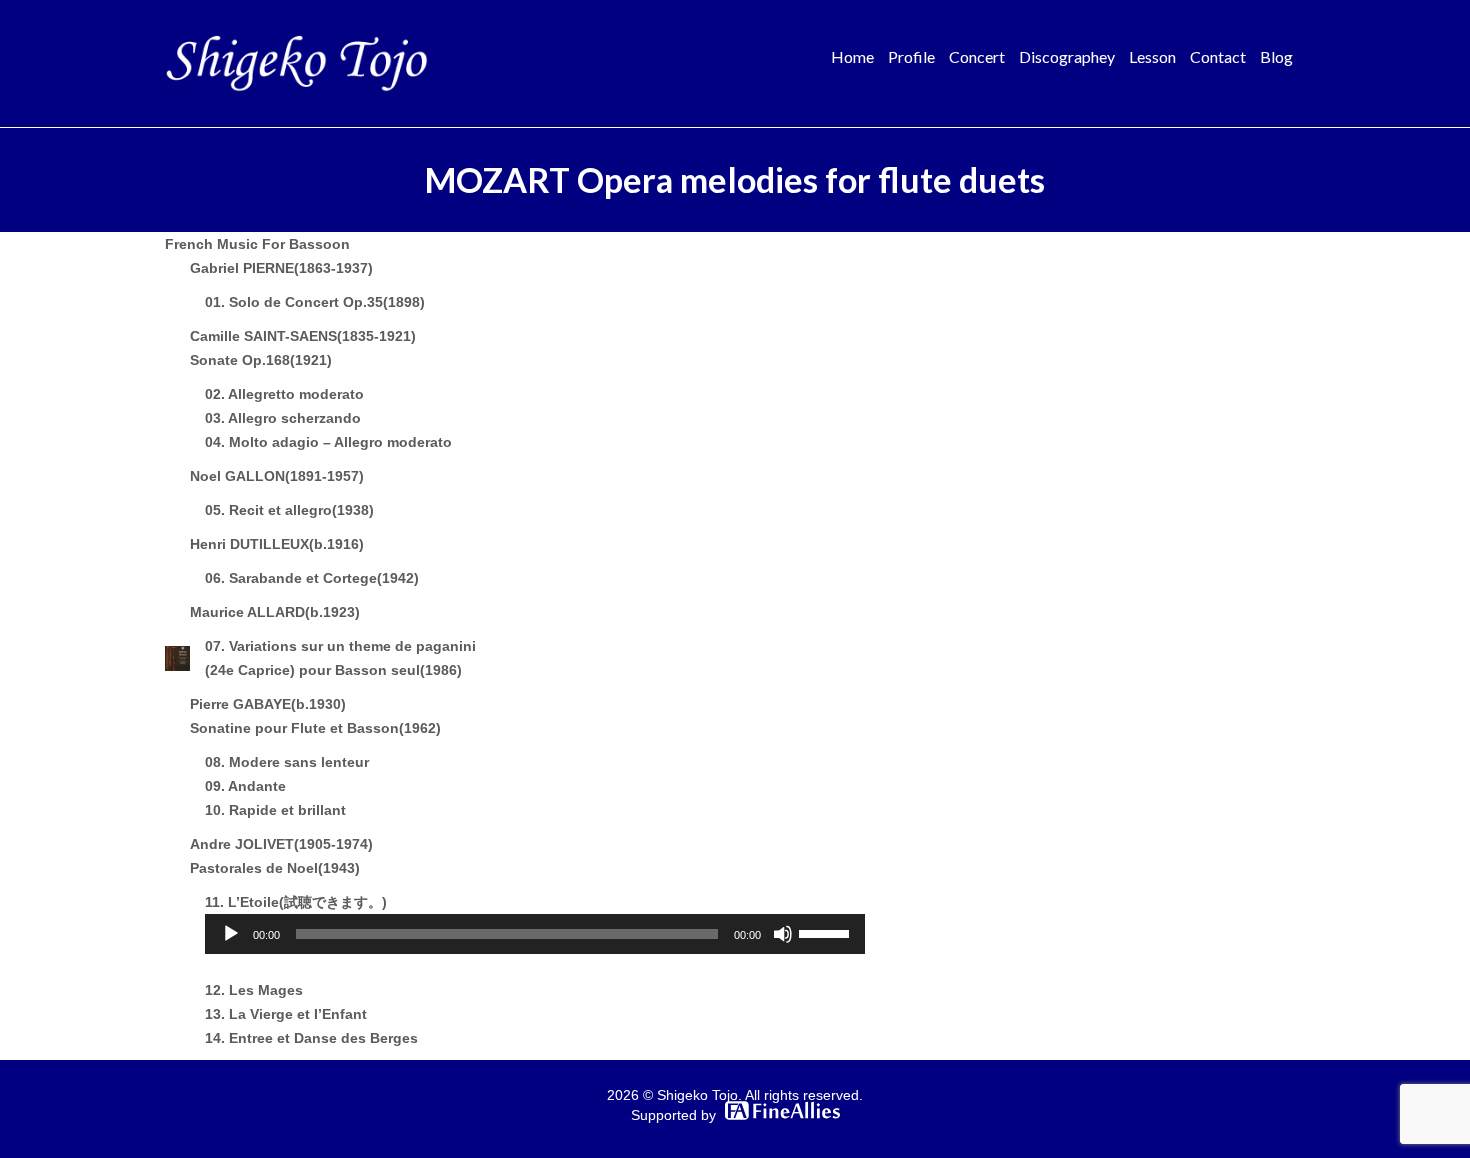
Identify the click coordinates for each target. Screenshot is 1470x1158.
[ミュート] (783, 934)
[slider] (827, 932)
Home (852, 56)
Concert (977, 56)
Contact (1218, 56)
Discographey (1067, 56)
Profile (911, 56)
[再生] (231, 934)
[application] (535, 934)
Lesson (1152, 56)
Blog (1276, 56)
